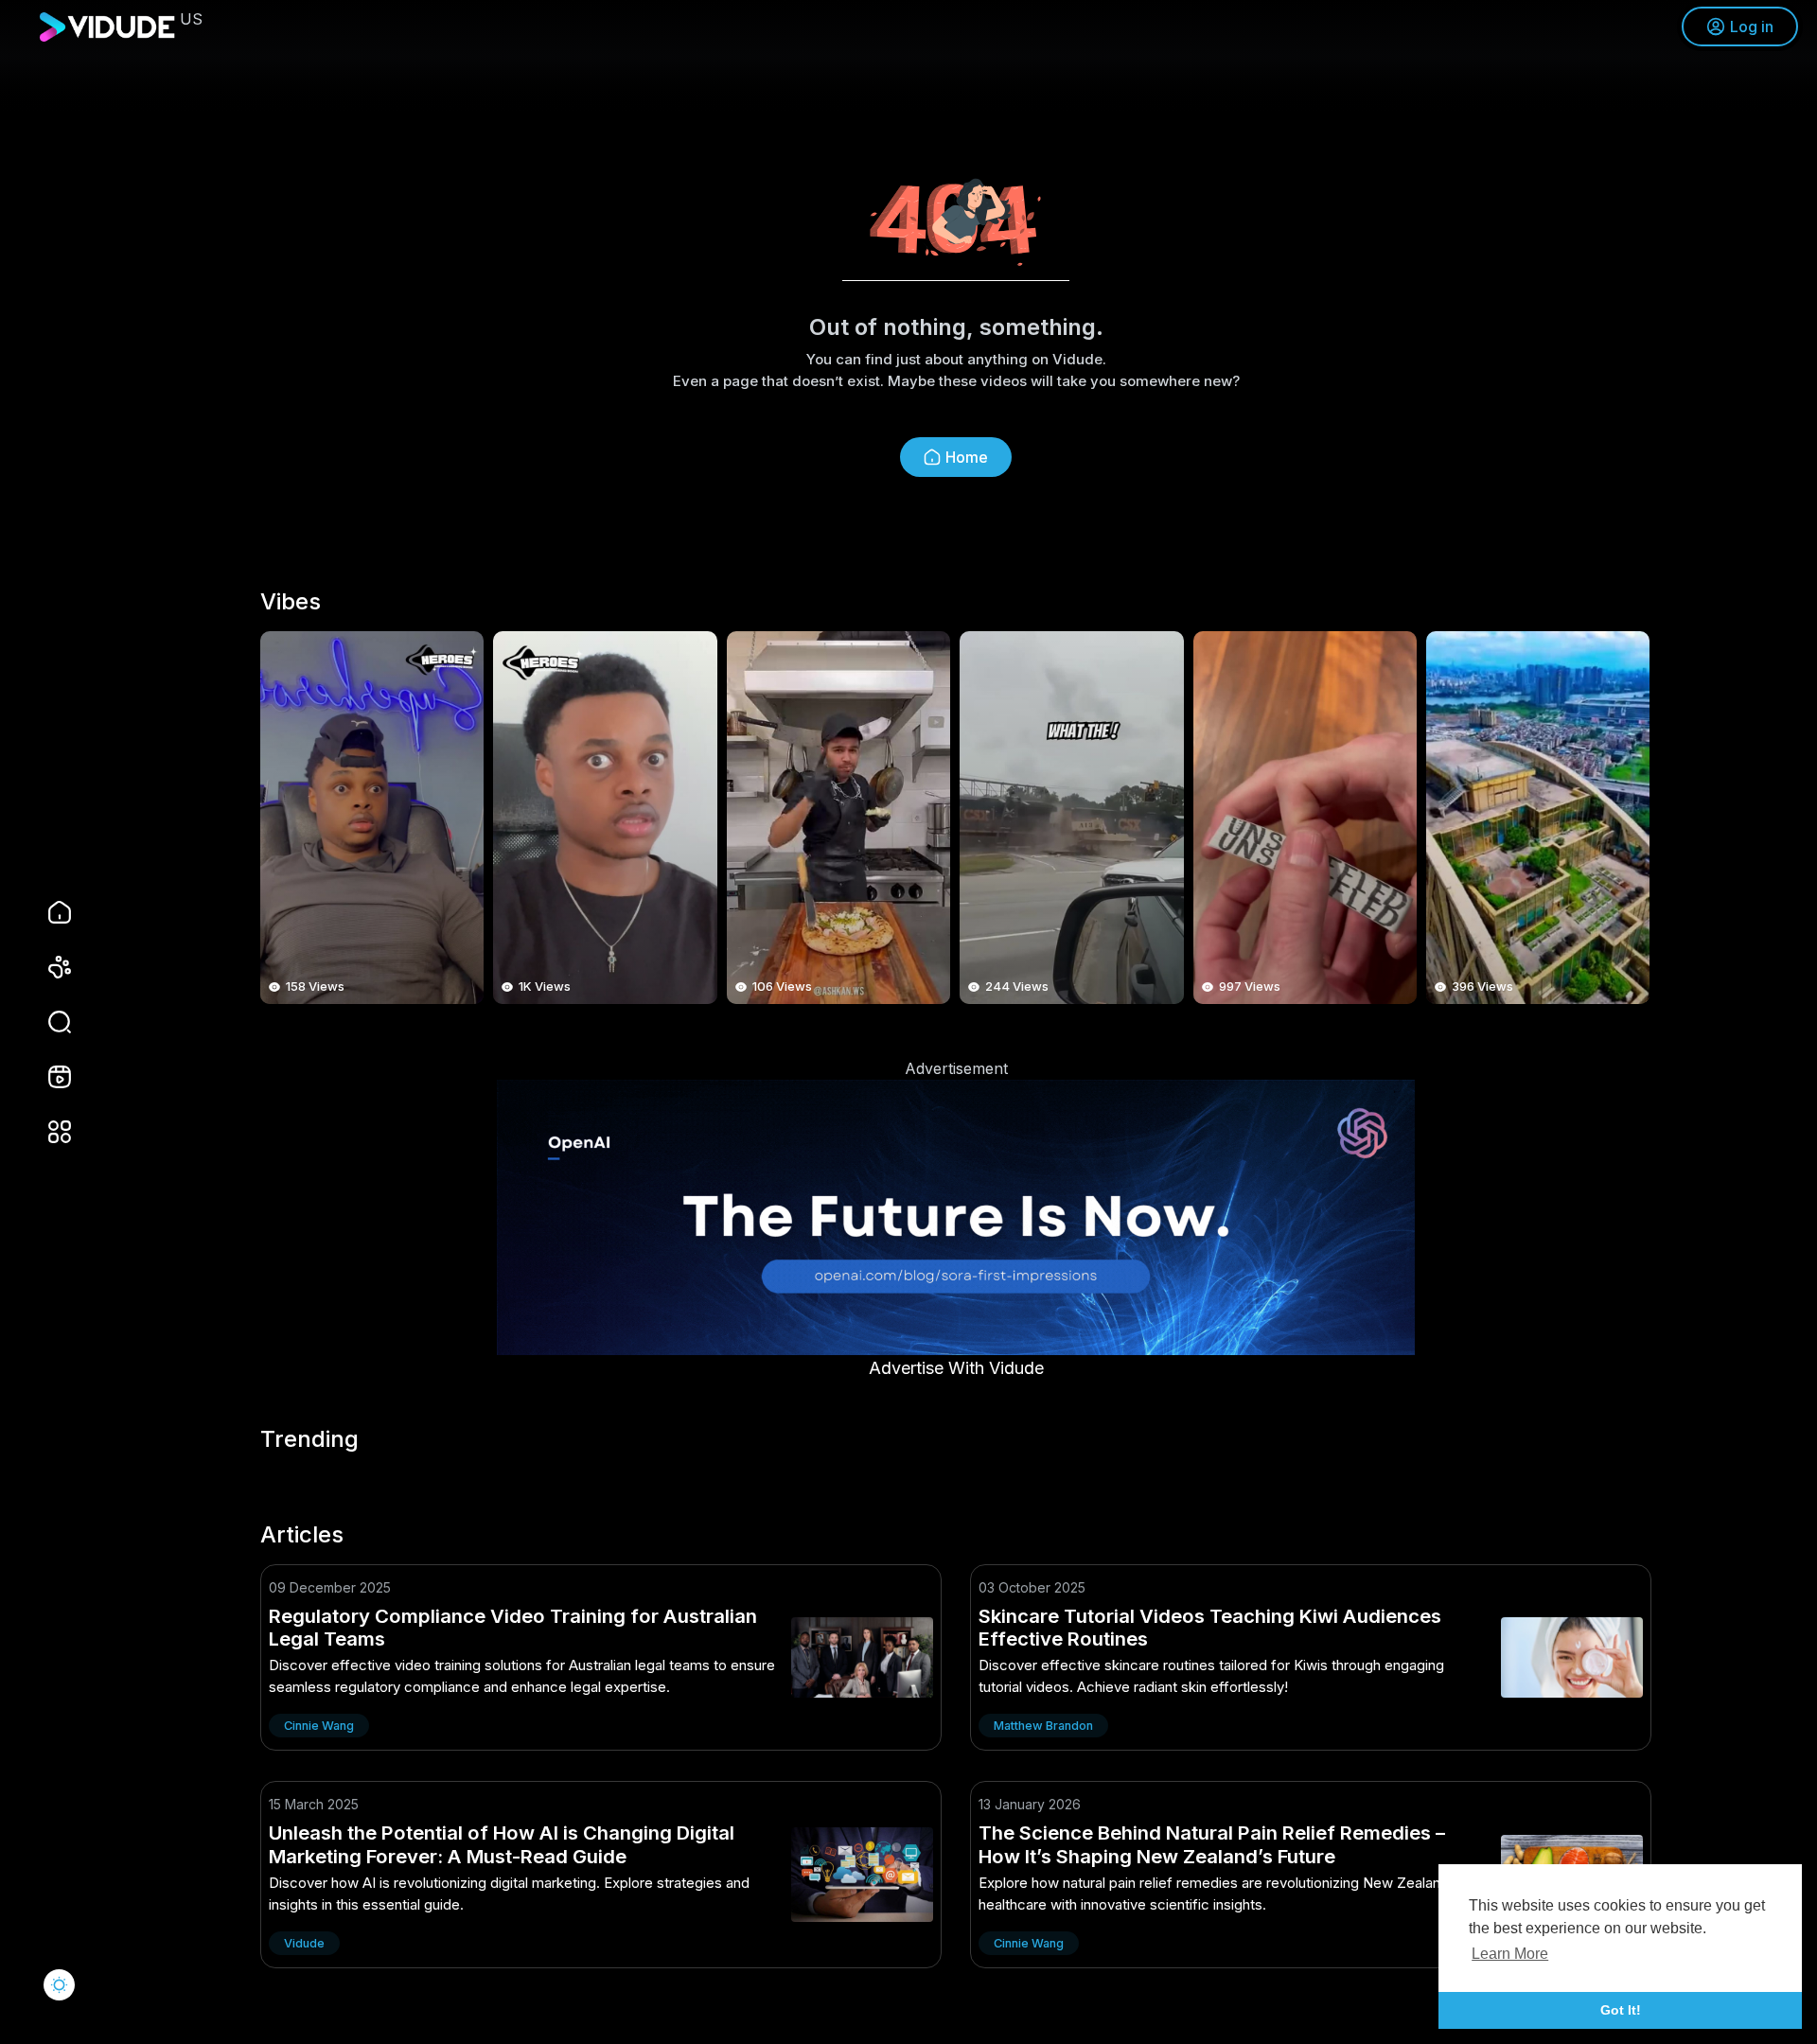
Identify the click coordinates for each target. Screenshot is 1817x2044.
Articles (302, 1535)
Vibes (291, 602)
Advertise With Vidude (956, 1368)
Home (967, 457)
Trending (309, 1439)
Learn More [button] (1510, 1954)
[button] (47, 1022)
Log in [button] (1752, 26)
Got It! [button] (1621, 2010)
